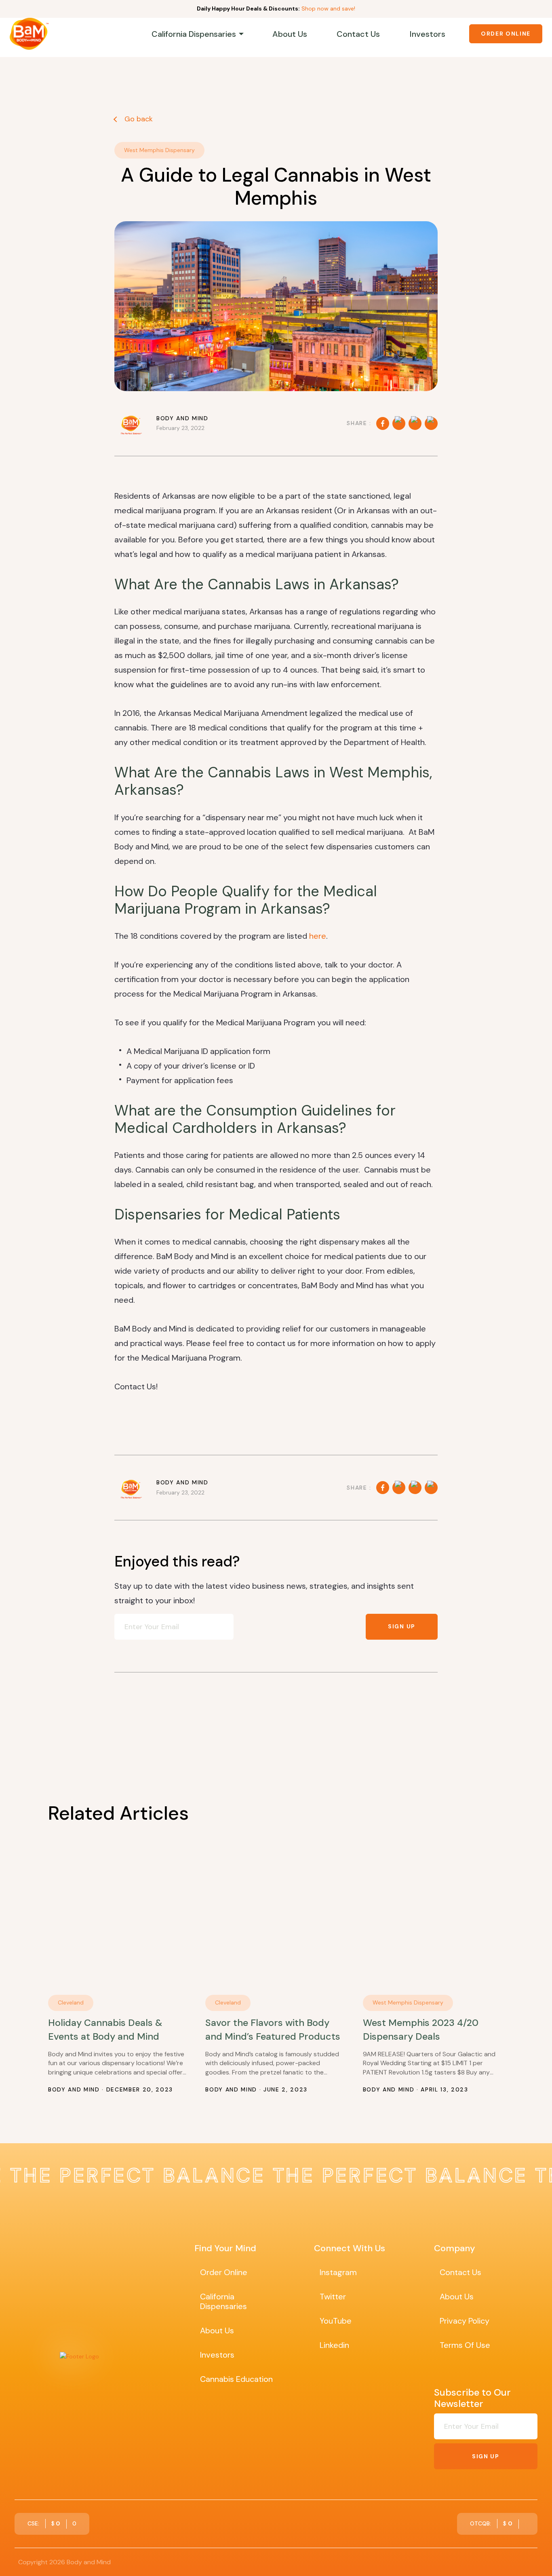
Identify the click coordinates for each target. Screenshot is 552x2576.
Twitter (333, 2297)
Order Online (506, 34)
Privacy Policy (465, 2321)
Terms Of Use (465, 2345)
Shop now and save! (328, 8)
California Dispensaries (194, 34)
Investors (428, 34)
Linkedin (334, 2345)
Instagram (338, 2272)
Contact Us (358, 34)
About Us (290, 34)
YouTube (336, 2321)
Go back (138, 119)
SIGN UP (402, 1626)
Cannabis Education (236, 2379)
